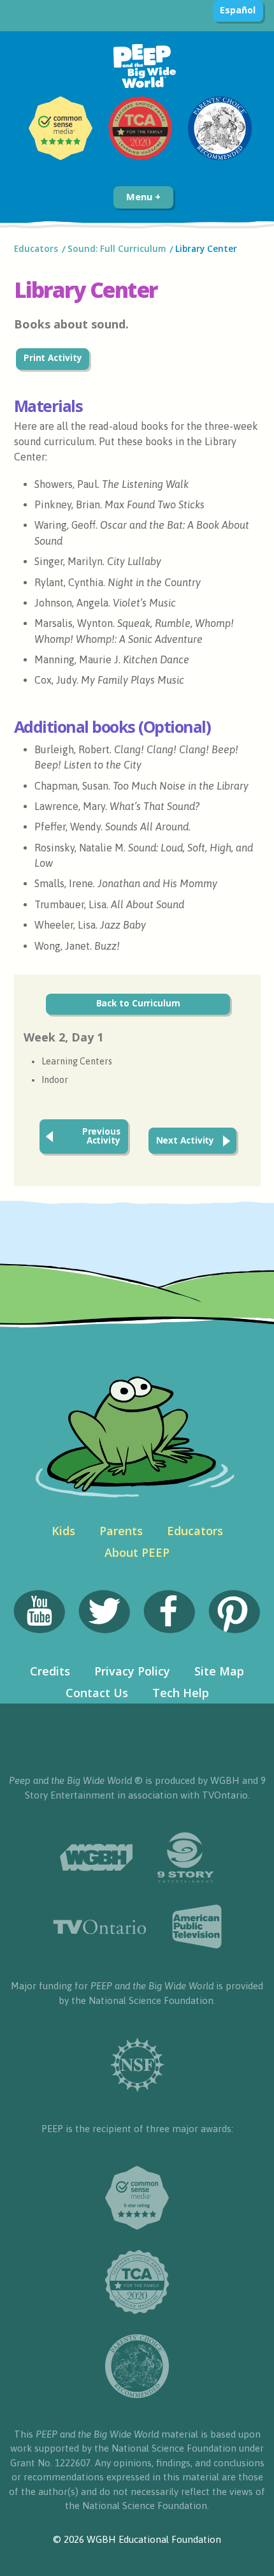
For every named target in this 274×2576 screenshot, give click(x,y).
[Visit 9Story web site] (185, 1858)
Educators (36, 249)
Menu (141, 196)
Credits (50, 1671)
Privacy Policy (132, 1671)
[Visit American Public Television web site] (197, 1927)
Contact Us (97, 1693)
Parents (121, 1531)
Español (237, 10)
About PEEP (137, 1552)
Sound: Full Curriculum (117, 249)
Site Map (219, 1671)
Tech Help (181, 1693)
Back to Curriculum (138, 1003)
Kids (63, 1531)
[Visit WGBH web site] (96, 1858)
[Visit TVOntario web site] (100, 1927)
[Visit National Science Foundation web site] (137, 2065)
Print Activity (53, 358)
